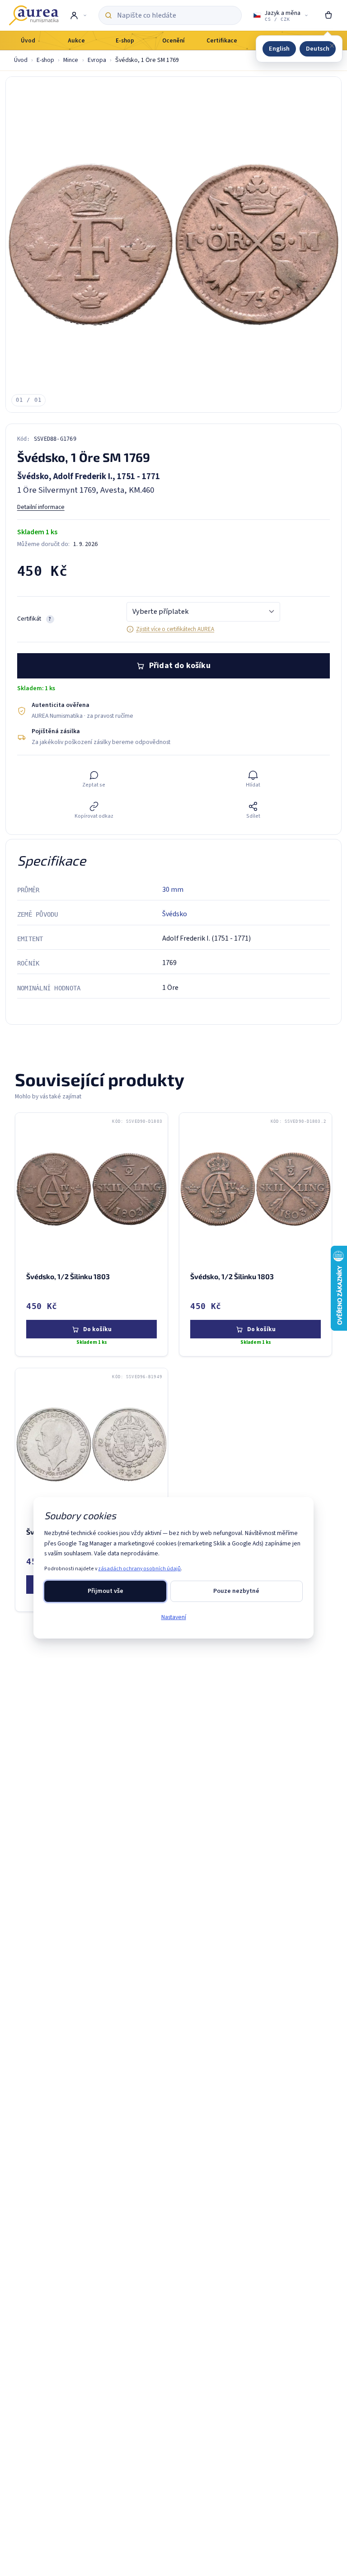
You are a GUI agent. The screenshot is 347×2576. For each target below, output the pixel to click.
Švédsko (175, 914)
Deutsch (318, 49)
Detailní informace (41, 507)
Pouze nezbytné (236, 1591)
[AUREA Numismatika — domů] (33, 15)
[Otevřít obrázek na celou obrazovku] (173, 245)
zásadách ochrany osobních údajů (139, 1569)
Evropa (97, 60)
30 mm (173, 890)
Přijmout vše (106, 1591)
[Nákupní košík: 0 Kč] (328, 15)
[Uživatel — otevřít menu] (78, 15)
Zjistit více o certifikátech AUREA (175, 629)
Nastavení (174, 1617)
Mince (71, 60)
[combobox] (176, 15)
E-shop (45, 60)
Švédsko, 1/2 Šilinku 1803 (68, 1276)
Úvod (21, 60)
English (279, 49)
